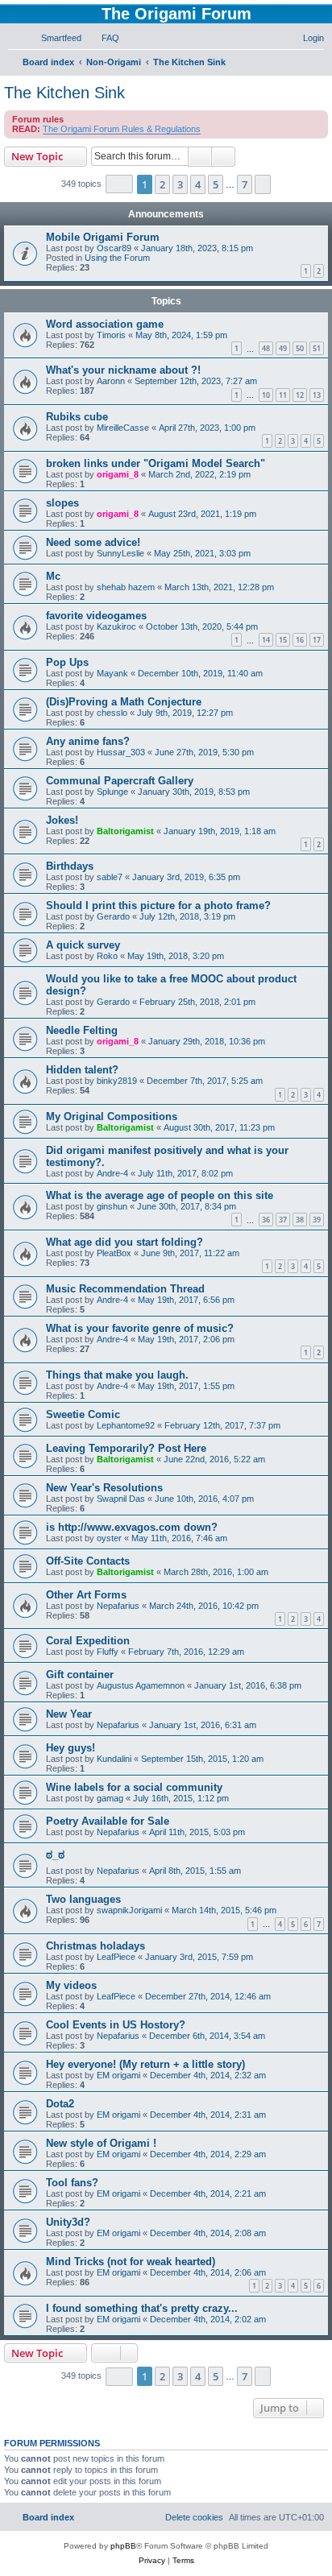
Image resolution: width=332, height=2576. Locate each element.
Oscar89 (114, 248)
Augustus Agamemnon (141, 1685)
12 (300, 395)
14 (266, 640)
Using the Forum (117, 258)
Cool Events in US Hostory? (116, 2025)
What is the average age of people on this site (160, 1195)
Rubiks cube (77, 417)
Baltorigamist (125, 831)
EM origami (118, 2075)
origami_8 (118, 474)
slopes (62, 503)
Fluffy (108, 1652)
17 (317, 640)
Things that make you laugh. (117, 1375)
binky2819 (117, 1081)
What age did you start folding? (124, 1242)
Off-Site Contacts (88, 1561)
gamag (110, 1798)
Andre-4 (112, 1173)
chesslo (112, 713)
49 (283, 348)
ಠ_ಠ (55, 1855)
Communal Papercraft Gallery (120, 781)
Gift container (80, 1675)
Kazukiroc (116, 626)
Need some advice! (93, 542)
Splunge (112, 792)
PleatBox (114, 1253)
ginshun (112, 1206)
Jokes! (62, 820)
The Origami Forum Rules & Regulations (122, 129)
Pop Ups (67, 662)
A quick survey (83, 945)
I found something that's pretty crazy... (142, 2308)
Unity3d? (68, 2222)
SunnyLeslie (120, 553)
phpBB (123, 2546)
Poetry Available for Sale (108, 1821)
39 (317, 1220)
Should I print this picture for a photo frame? (158, 906)
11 (283, 395)
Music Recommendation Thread (125, 1289)
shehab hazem (126, 587)
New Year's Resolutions (104, 1488)
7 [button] (245, 184)
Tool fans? (72, 2183)
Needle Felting (82, 1030)
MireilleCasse (123, 428)
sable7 (110, 877)
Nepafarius (118, 1606)
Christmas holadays (95, 1946)
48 (266, 348)
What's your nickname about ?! (123, 370)
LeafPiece (116, 1957)
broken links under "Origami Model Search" (156, 463)
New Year (69, 1714)
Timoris (111, 335)
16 (300, 640)
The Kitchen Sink (64, 93)
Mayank (112, 673)
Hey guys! (71, 1748)
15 (283, 640)
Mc (53, 576)
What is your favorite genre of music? (140, 1328)
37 (283, 1220)
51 (317, 348)
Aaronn (111, 381)
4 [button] (198, 184)
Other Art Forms (86, 1595)
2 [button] (162, 184)
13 (317, 395)
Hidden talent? (82, 1070)
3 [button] (180, 184)
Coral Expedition (88, 1641)
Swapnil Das (121, 1499)
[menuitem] (54, 38)
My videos (71, 1985)
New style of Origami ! (101, 2143)
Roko (107, 956)
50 (300, 348)
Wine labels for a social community (134, 1787)
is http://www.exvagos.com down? (132, 1527)
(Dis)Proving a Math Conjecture (124, 702)
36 (266, 1220)
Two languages (83, 1899)
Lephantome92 (126, 1425)
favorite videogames (96, 616)
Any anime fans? (88, 741)
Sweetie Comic (83, 1414)
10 (266, 395)
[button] (119, 184)
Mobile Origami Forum (103, 237)
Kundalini (114, 1759)
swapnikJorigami (129, 1910)
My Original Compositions (112, 1116)
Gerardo (113, 916)
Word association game (105, 324)
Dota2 (60, 2104)
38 (300, 1220)
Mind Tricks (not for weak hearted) (131, 2262)
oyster (109, 1538)
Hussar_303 (121, 752)
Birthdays (70, 866)
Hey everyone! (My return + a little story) (145, 2064)
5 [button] (216, 184)
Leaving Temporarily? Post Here (126, 1448)
